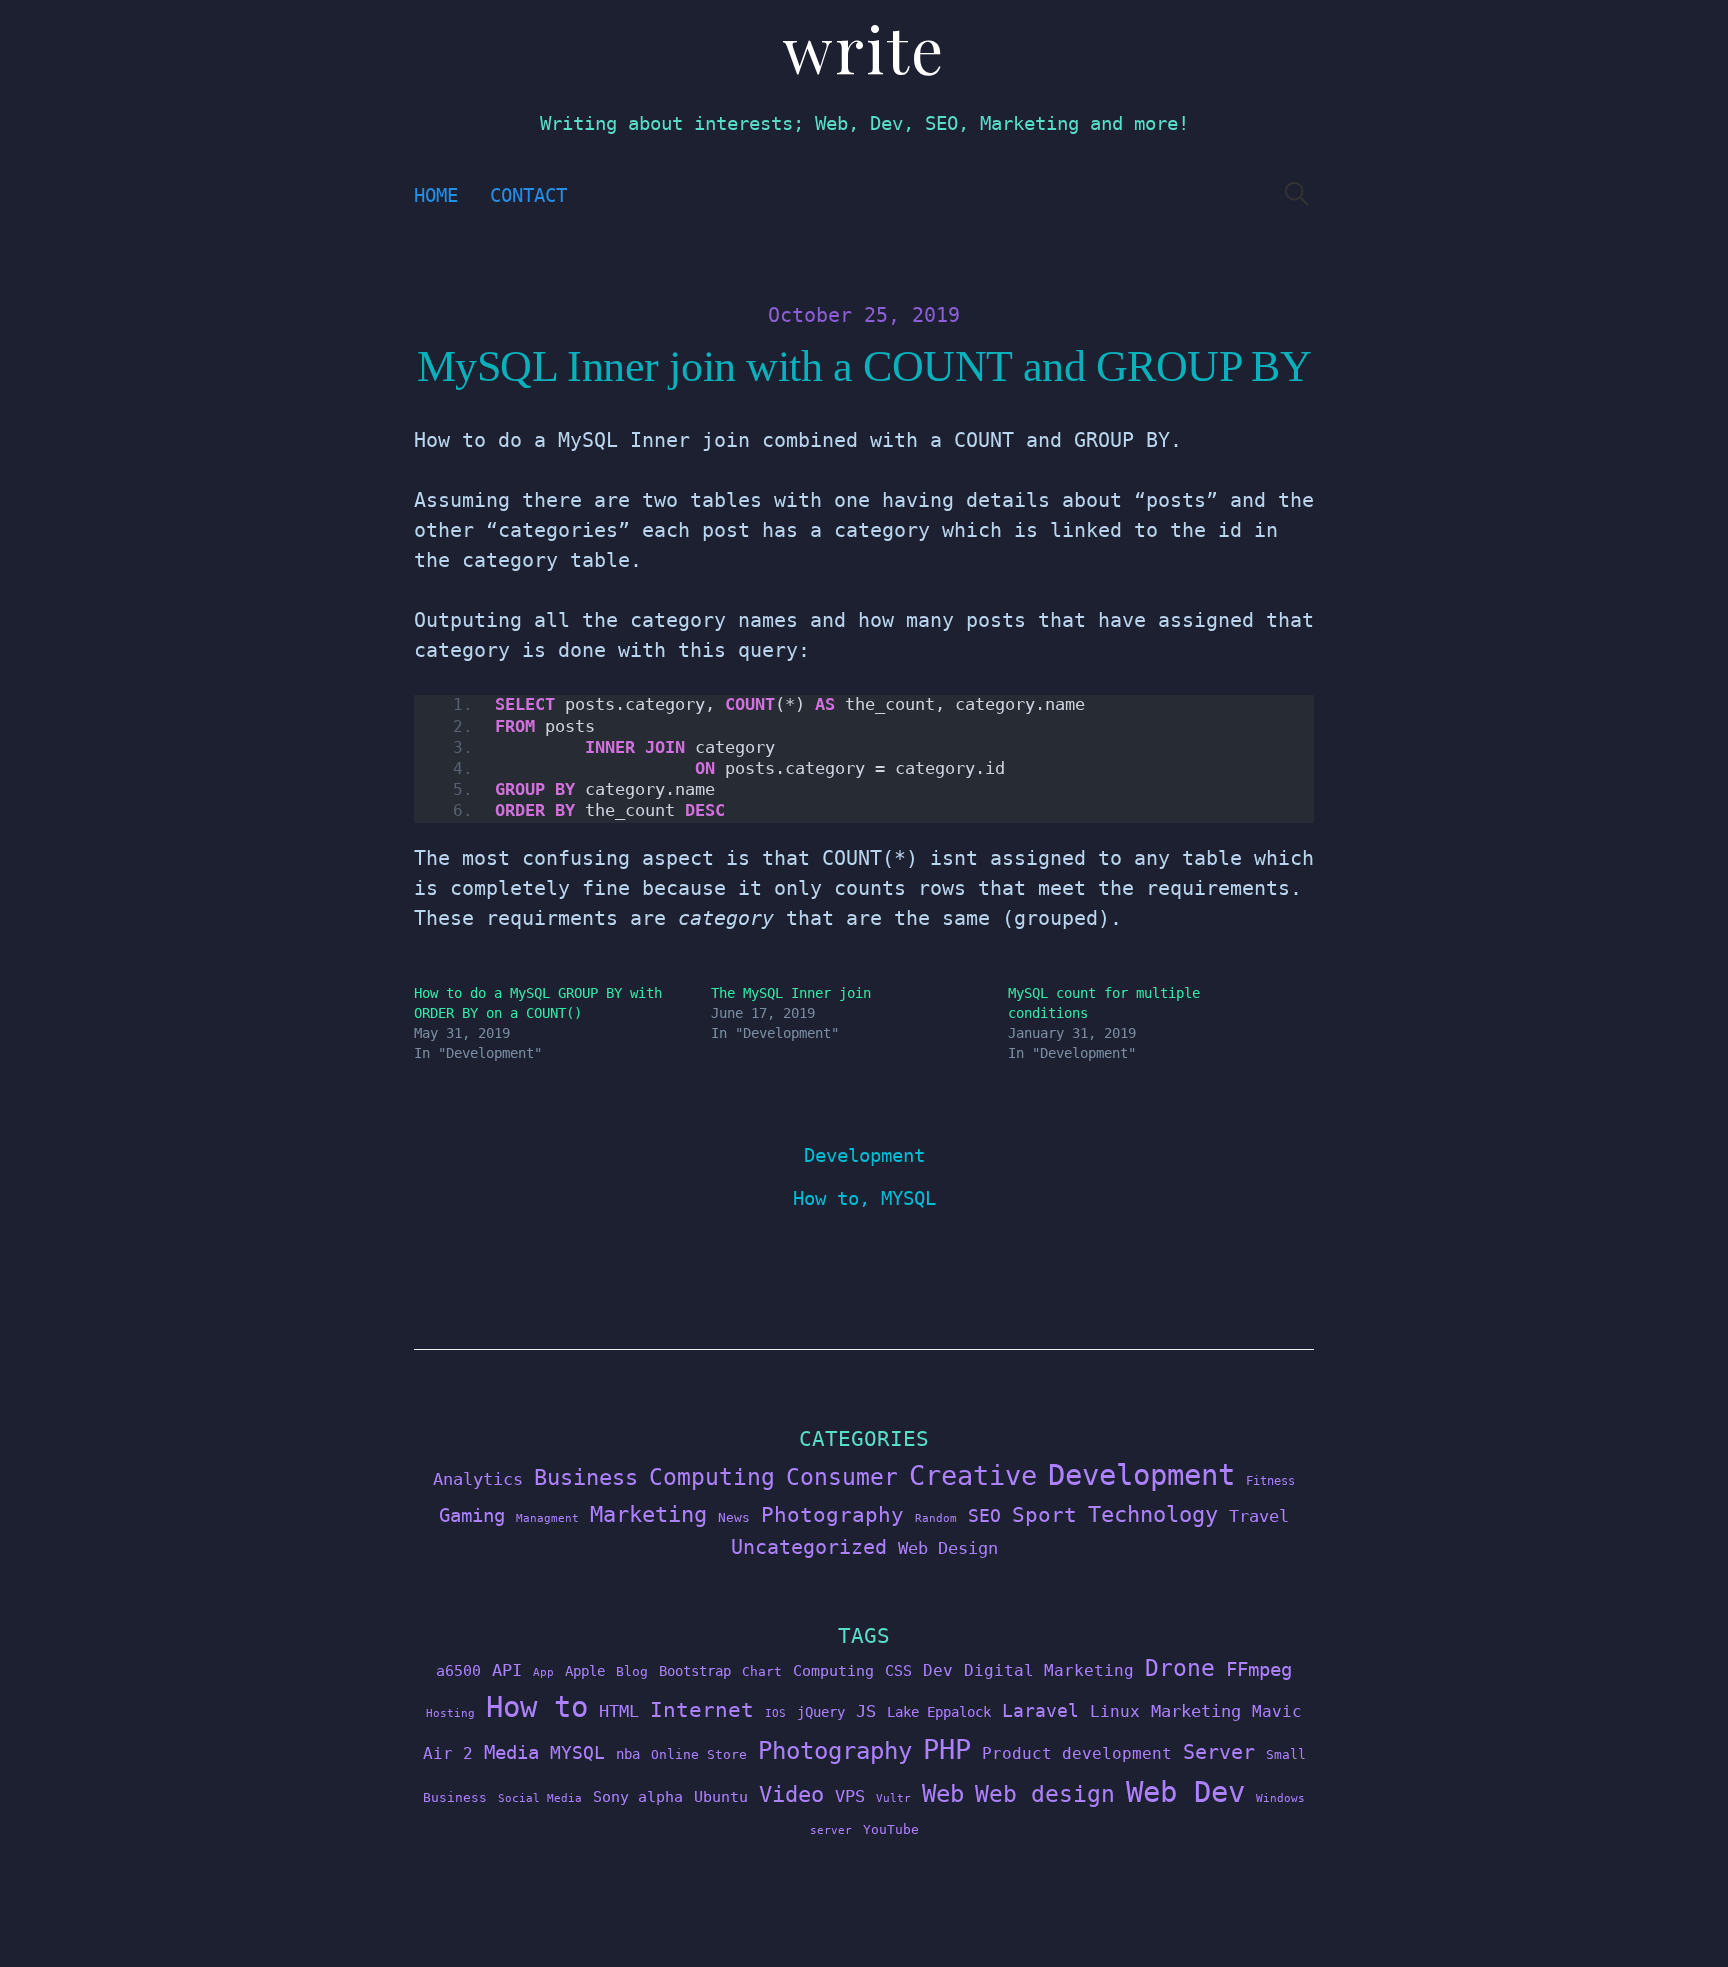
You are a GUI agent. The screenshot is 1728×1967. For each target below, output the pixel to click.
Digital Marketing (1049, 1670)
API (507, 1670)
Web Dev (1185, 1792)
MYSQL (908, 1198)
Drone (1180, 1667)
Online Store (699, 1754)
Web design (1045, 1794)
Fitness (1270, 1481)
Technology (1153, 1514)
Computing (712, 1476)
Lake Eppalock (939, 1712)
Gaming (472, 1515)
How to (826, 1198)
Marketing (648, 1514)
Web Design (948, 1548)
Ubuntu (721, 1797)
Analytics (478, 1479)
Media (511, 1752)
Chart (762, 1671)
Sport (1044, 1514)
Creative (973, 1475)
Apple (585, 1671)
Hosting (450, 1713)
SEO (984, 1516)
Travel (1259, 1516)
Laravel (1040, 1710)
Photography (832, 1514)
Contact (528, 195)
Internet (702, 1710)
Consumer (842, 1477)
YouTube (891, 1829)
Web (943, 1793)
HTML (619, 1711)
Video (791, 1794)
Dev (938, 1670)
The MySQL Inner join (791, 993)
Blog (632, 1671)
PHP (947, 1749)
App (543, 1672)
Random (936, 1518)
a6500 (458, 1670)
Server (1219, 1752)
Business (586, 1477)
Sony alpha (638, 1796)
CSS (898, 1670)
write (864, 47)
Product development (1077, 1753)
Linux (1115, 1711)
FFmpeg (1259, 1669)
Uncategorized (809, 1547)
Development (864, 1155)
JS (866, 1711)
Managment (547, 1518)
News (734, 1517)
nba (628, 1754)
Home (436, 195)
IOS (775, 1713)
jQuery (821, 1712)
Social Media (540, 1798)
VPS (850, 1796)
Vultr (893, 1798)
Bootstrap (695, 1671)
